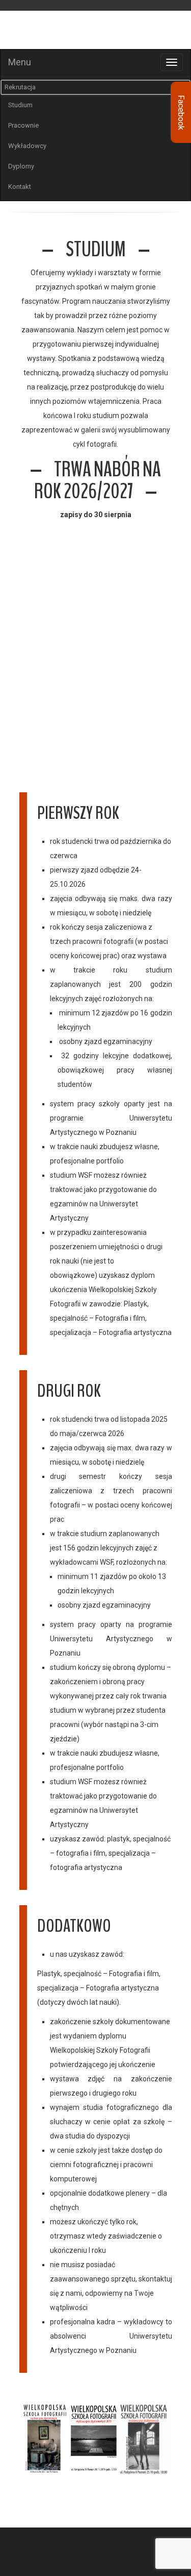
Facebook (181, 113)
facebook (35, 2541)
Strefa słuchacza (156, 7)
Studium (20, 105)
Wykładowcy (27, 146)
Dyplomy (21, 166)
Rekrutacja (20, 87)
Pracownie (23, 125)
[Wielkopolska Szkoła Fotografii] (95, 31)
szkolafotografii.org (30, 2557)
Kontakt (20, 187)
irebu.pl (65, 2570)
